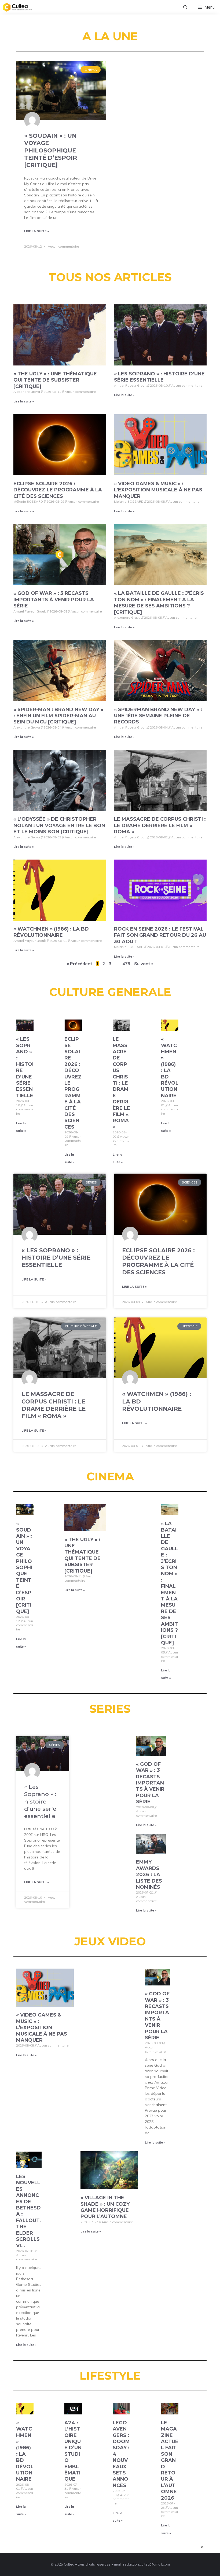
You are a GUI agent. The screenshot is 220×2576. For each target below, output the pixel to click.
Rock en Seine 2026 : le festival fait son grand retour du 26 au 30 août (160, 935)
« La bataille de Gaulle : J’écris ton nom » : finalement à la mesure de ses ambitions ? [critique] (159, 603)
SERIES (110, 1709)
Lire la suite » (36, 231)
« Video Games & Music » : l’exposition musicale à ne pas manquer (158, 490)
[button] (185, 7)
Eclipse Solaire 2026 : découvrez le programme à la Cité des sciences (58, 490)
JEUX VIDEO (110, 1941)
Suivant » (144, 964)
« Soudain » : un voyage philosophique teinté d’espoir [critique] (51, 150)
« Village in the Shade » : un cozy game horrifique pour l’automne (105, 2207)
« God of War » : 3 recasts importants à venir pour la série (54, 600)
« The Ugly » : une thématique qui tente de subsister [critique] (55, 380)
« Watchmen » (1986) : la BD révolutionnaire (51, 932)
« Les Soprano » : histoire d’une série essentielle (159, 377)
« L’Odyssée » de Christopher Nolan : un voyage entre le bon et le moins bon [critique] (59, 825)
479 (126, 964)
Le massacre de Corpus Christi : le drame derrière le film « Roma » (160, 825)
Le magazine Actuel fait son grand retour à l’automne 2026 (170, 2460)
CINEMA (110, 1476)
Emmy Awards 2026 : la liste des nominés (149, 1875)
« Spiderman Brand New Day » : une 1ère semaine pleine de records (158, 716)
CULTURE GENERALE (110, 992)
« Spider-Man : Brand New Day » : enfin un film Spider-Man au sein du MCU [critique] (58, 716)
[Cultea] (17, 7)
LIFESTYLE (110, 2376)
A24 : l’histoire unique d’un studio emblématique (73, 2451)
